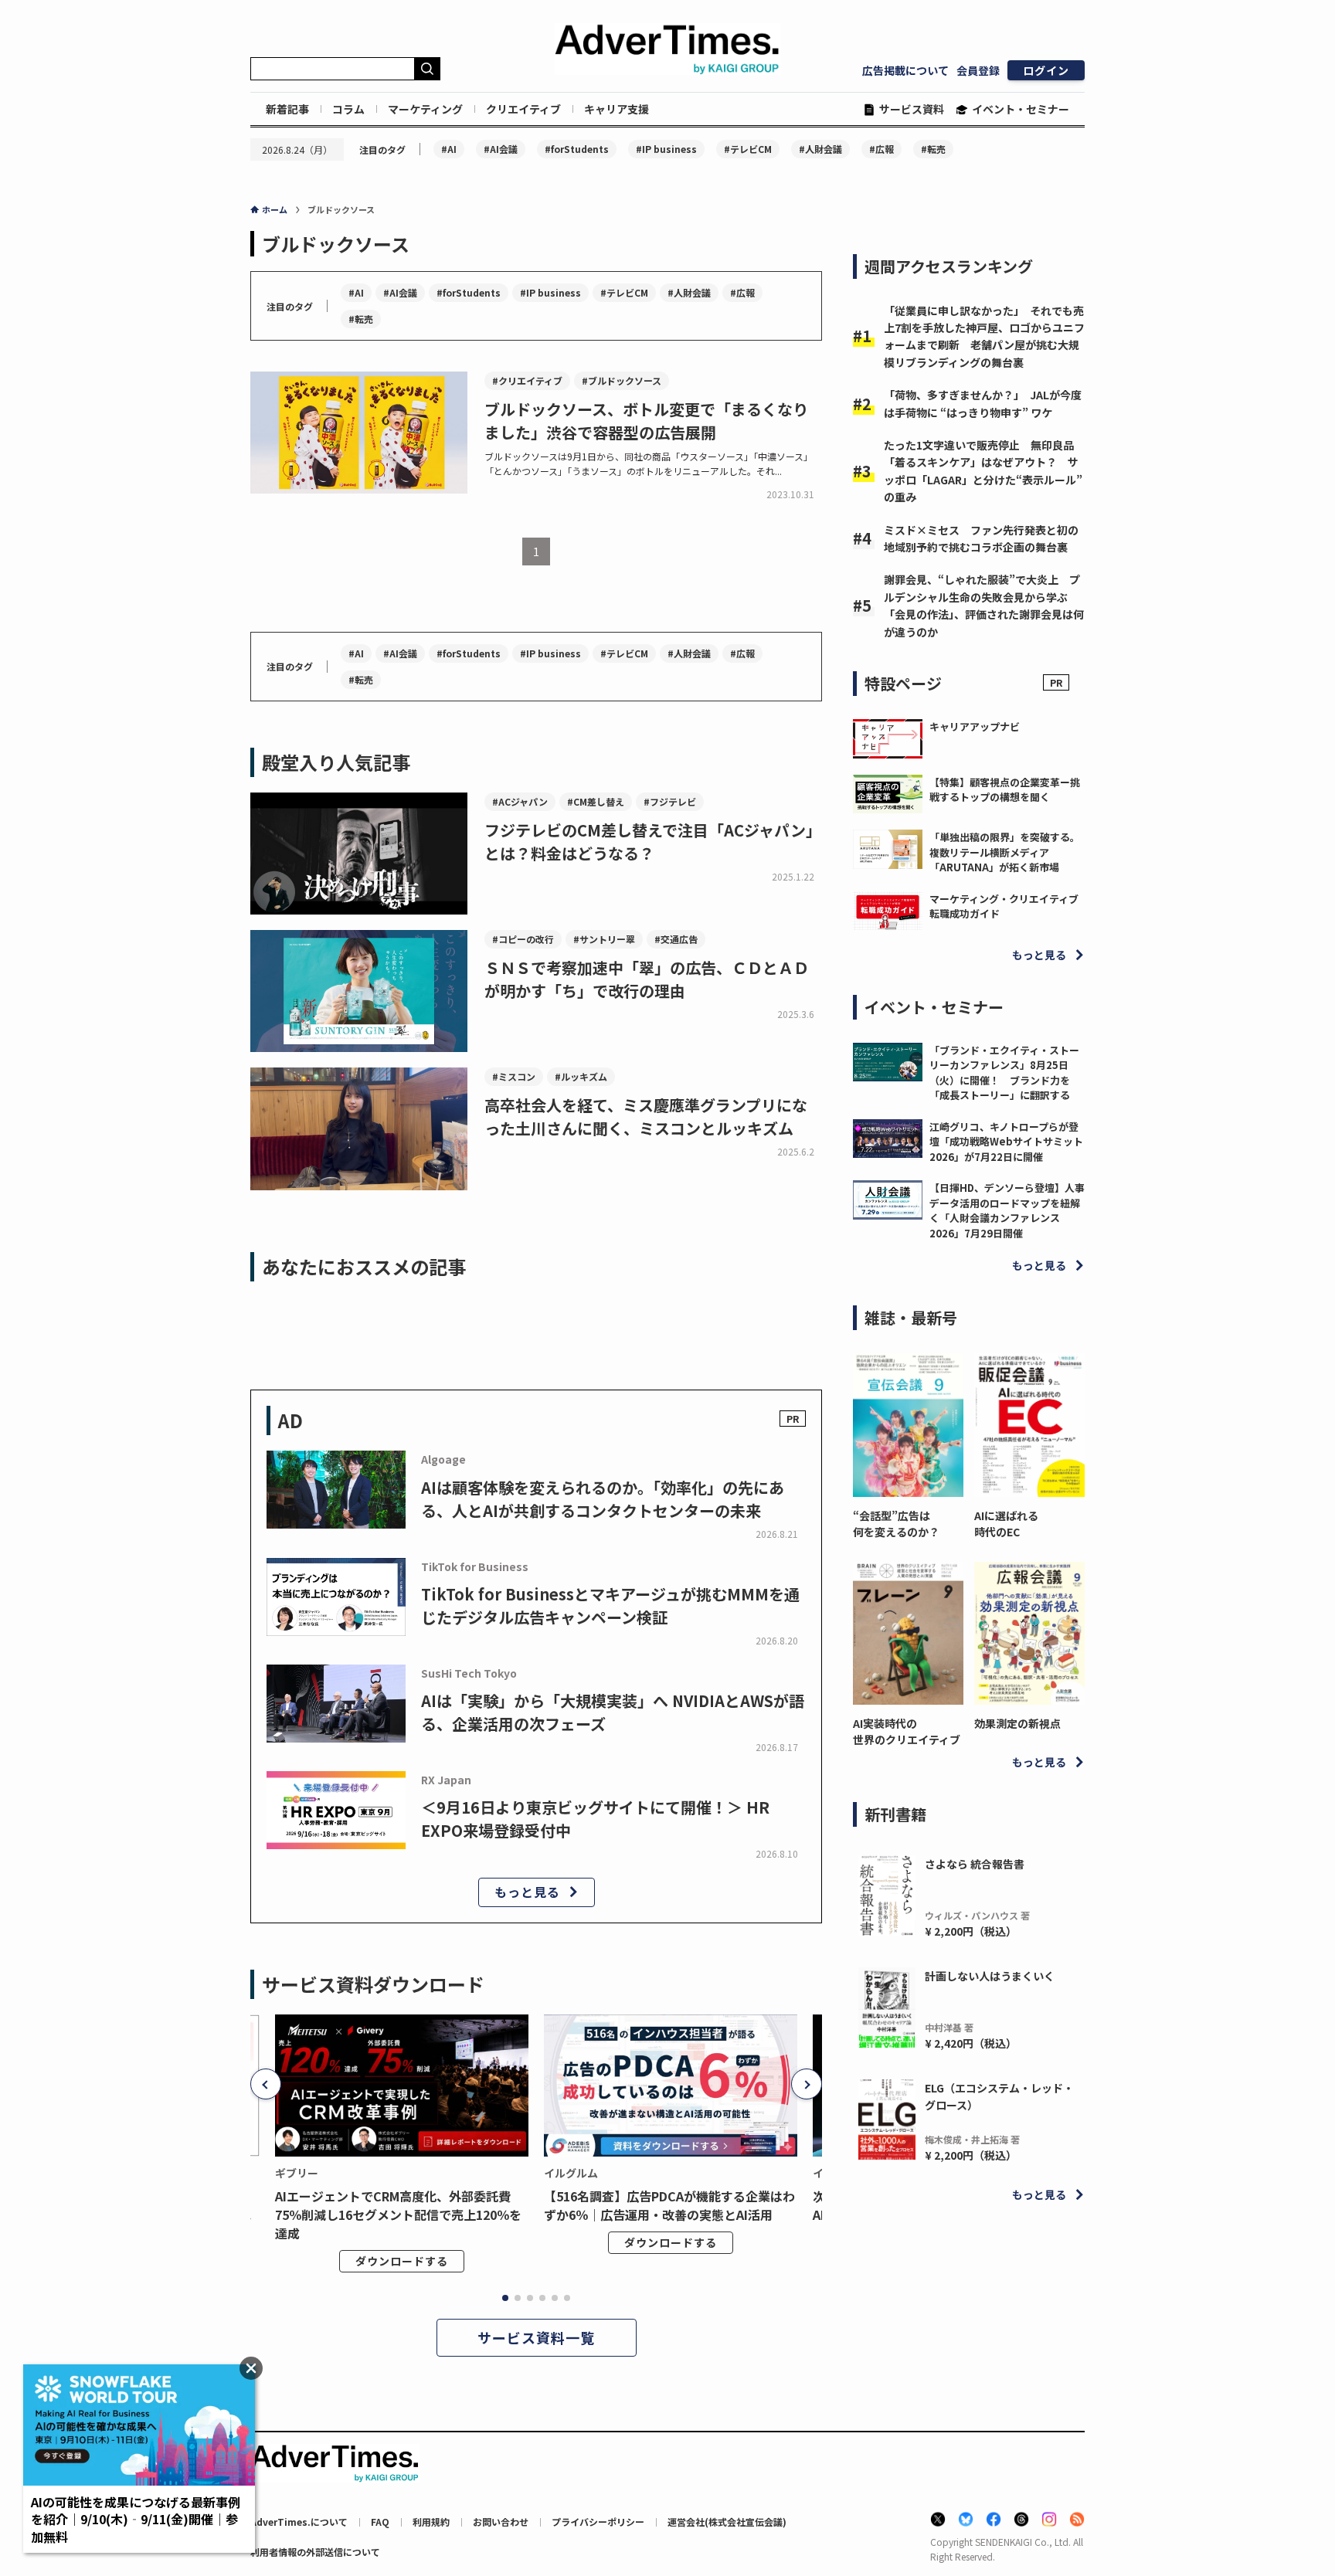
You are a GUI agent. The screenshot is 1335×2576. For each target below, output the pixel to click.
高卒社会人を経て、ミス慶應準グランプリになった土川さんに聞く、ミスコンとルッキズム (646, 1117)
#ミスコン (514, 1076)
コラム (348, 109)
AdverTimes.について (299, 2522)
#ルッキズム (581, 1076)
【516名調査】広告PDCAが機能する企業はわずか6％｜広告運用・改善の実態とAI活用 (669, 2205)
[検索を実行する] (427, 69)
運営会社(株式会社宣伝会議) (727, 2522)
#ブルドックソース (622, 380)
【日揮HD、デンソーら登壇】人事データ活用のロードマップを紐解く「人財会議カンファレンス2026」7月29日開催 (1007, 1210)
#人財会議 (820, 149)
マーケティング (425, 109)
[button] (266, 2084)
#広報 (882, 149)
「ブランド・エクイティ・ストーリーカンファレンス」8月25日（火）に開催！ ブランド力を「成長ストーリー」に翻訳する (1004, 1073)
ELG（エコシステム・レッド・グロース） (999, 2096)
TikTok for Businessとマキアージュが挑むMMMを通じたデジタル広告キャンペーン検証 (610, 1605)
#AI (449, 149)
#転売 (933, 149)
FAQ (380, 2522)
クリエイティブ (523, 109)
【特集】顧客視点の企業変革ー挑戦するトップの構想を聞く (1005, 790)
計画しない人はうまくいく (990, 1976)
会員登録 (978, 70)
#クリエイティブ (527, 380)
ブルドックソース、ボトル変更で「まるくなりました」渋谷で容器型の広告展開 (646, 421)
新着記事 (287, 109)
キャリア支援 (617, 109)
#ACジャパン (520, 801)
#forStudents (577, 149)
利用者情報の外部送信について (315, 2552)
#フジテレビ (670, 801)
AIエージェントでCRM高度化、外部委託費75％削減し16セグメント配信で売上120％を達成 (398, 2215)
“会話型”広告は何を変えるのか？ (896, 1524)
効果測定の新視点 (1017, 1723)
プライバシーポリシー (598, 2522)
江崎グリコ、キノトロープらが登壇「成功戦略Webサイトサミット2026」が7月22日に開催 (1006, 1142)
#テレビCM (748, 149)
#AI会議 (501, 149)
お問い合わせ (501, 2522)
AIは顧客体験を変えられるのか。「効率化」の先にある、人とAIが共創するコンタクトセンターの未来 (603, 1499)
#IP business (666, 149)
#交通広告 (676, 939)
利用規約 (431, 2522)
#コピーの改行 (523, 939)
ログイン (1046, 70)
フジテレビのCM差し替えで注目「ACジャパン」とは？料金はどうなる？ (653, 842)
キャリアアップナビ (975, 726)
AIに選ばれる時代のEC (1006, 1524)
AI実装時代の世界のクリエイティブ (907, 1731)
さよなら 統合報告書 (975, 1864)
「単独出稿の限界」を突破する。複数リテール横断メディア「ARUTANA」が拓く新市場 (1005, 852)
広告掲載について (905, 70)
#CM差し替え (596, 801)
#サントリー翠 (604, 939)
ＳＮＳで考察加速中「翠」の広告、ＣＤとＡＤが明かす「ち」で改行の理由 (647, 979)
